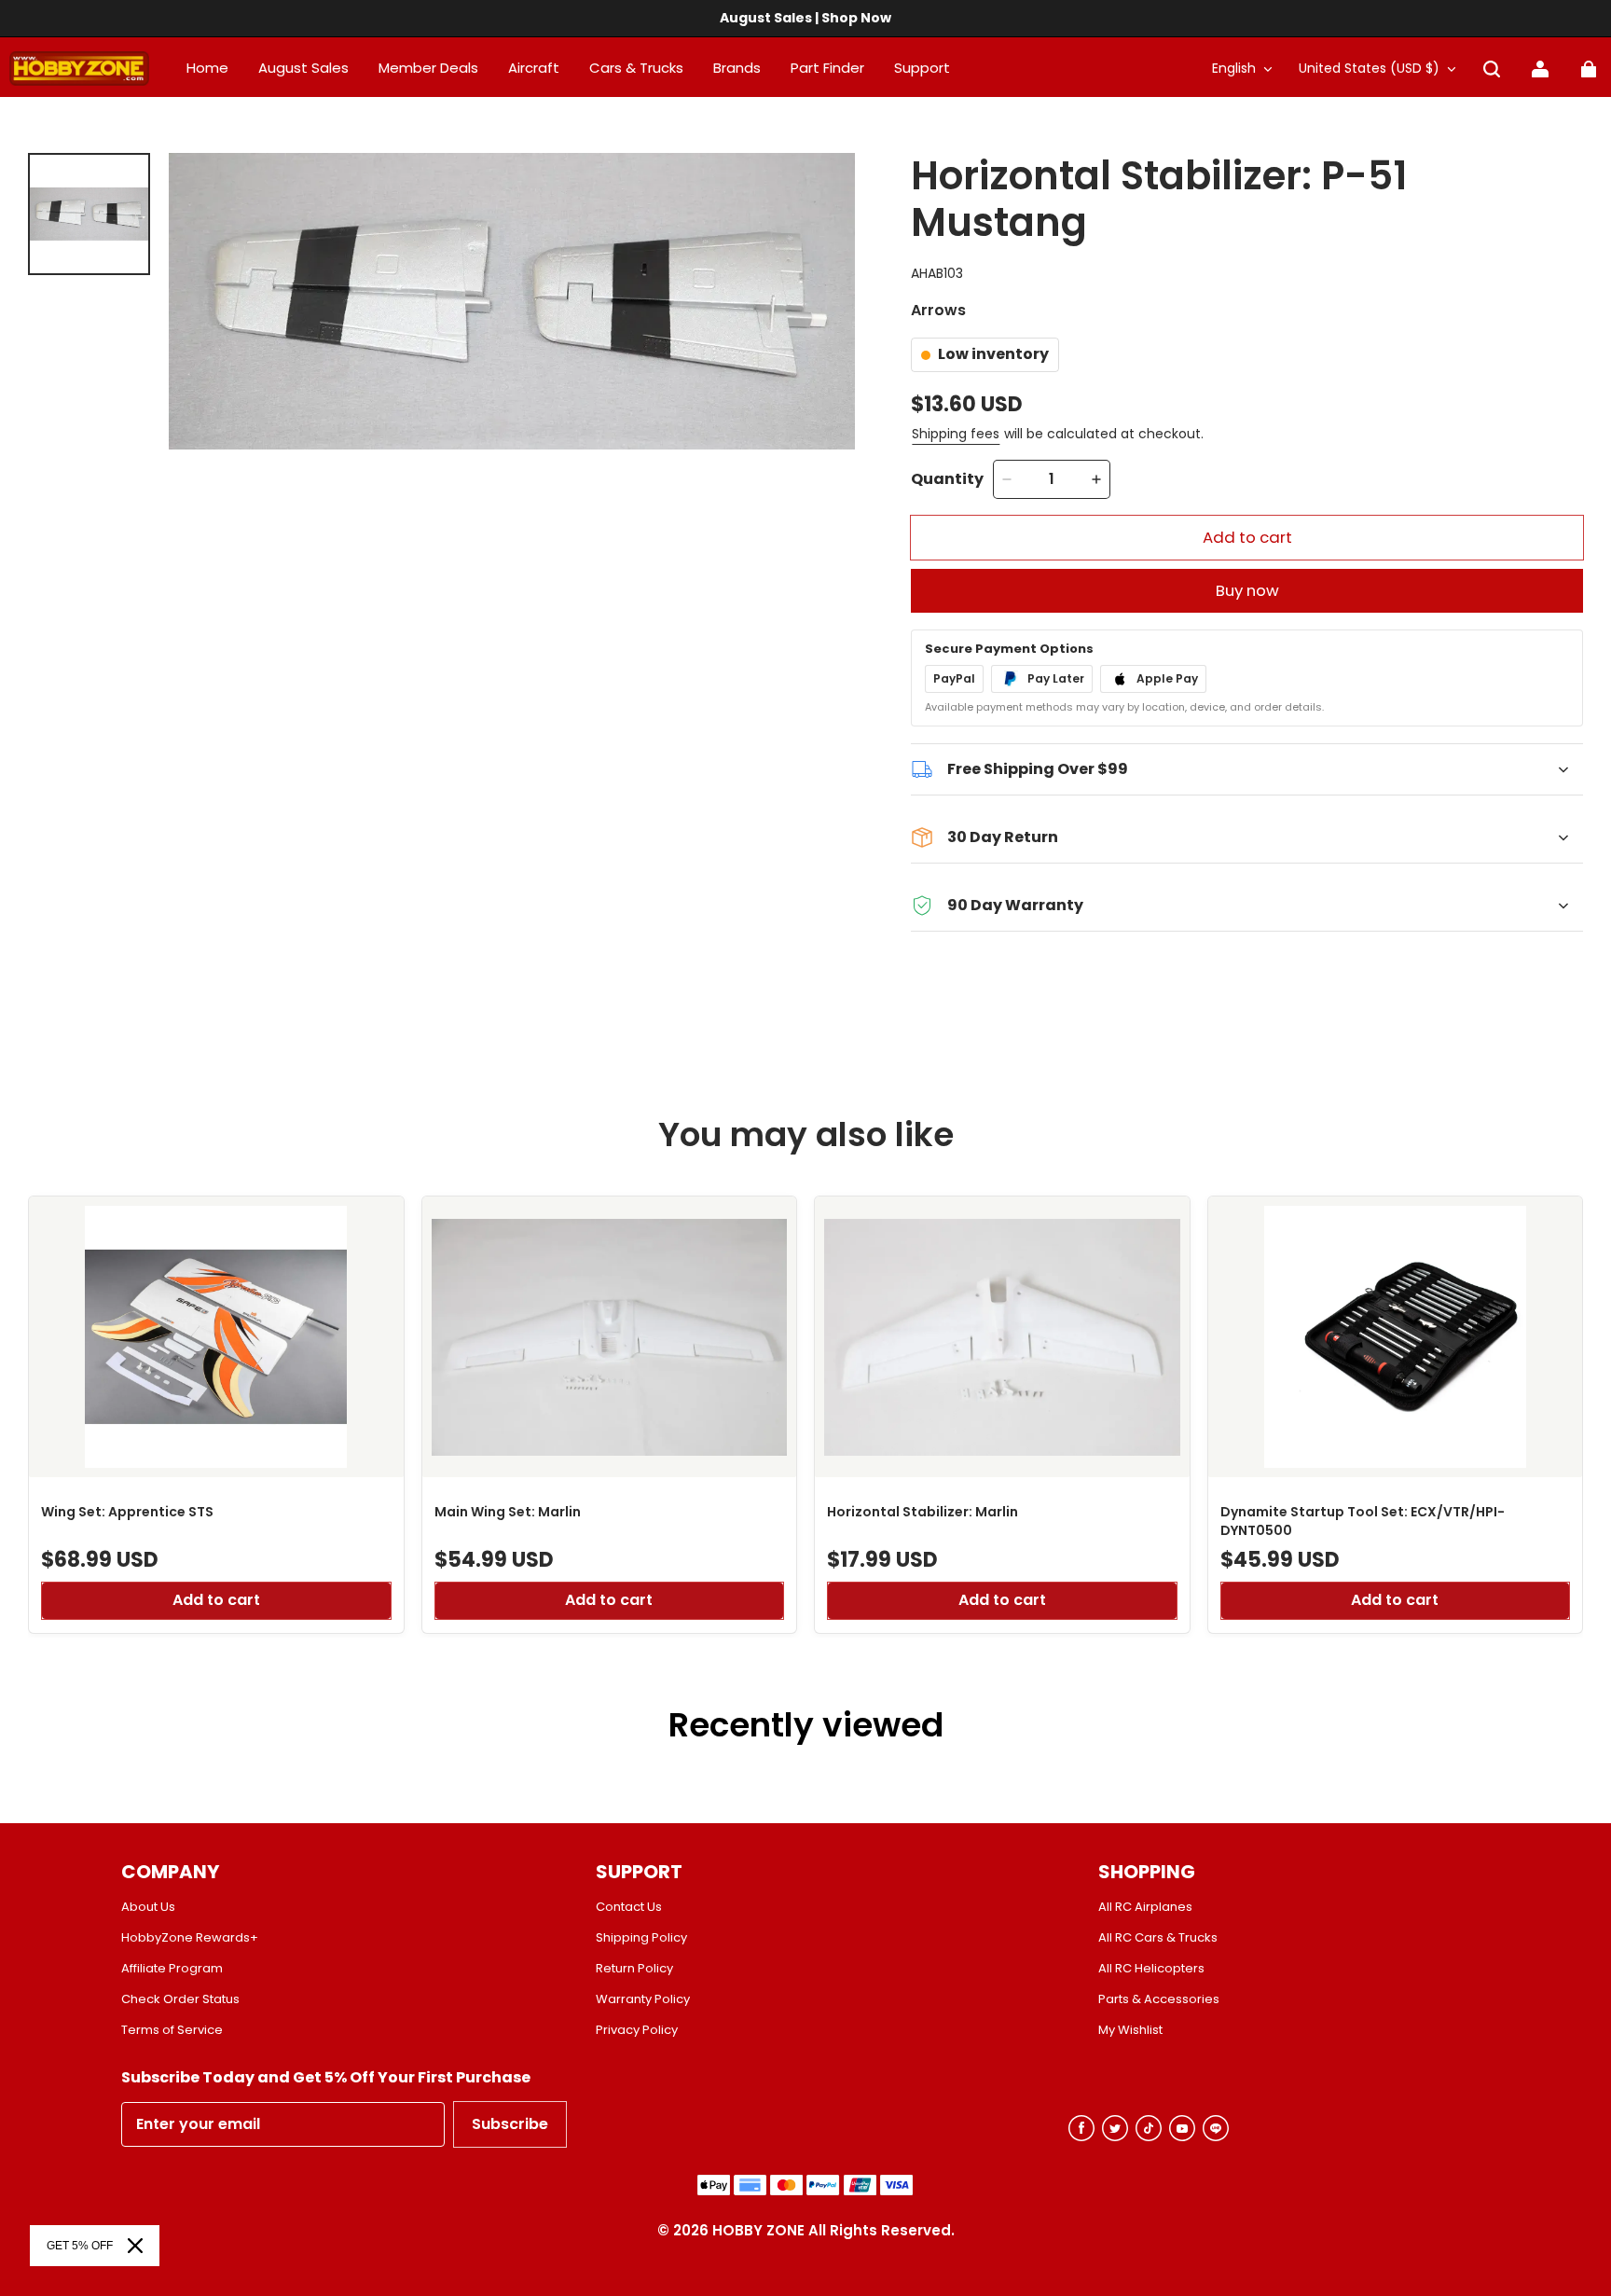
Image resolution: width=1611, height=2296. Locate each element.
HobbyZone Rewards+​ (190, 1938)
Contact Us (629, 1907)
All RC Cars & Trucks (1158, 1938)
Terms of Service (172, 2030)
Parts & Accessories (1159, 1999)
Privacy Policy (637, 2030)
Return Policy (634, 1969)
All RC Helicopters (1151, 1969)
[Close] (135, 2246)
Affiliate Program (172, 1969)
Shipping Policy (641, 1938)
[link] (922, 69)
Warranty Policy (643, 1999)
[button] (1492, 69)
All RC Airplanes (1145, 1907)
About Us (148, 1907)
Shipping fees (956, 434)
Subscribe (510, 2124)
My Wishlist (1130, 2030)
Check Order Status (180, 1999)
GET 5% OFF (80, 2246)
